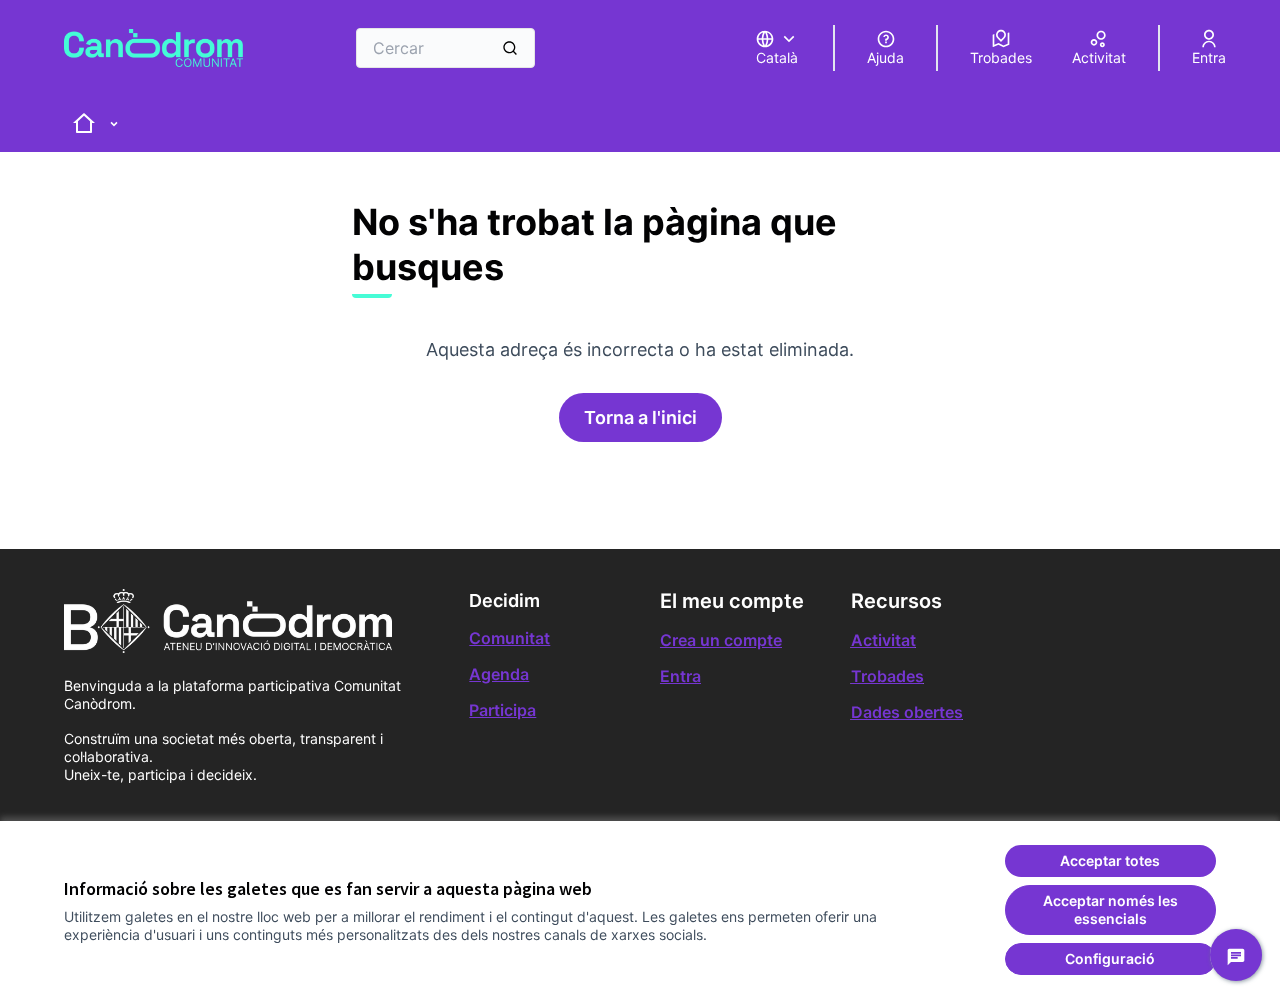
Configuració (1110, 958)
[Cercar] (510, 48)
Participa (502, 710)
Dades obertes (907, 712)
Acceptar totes (1110, 860)
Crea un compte (721, 640)
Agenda (499, 674)
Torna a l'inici (640, 417)
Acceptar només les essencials (1110, 909)
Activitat (883, 640)
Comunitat (509, 638)
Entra (680, 676)
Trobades (887, 676)
